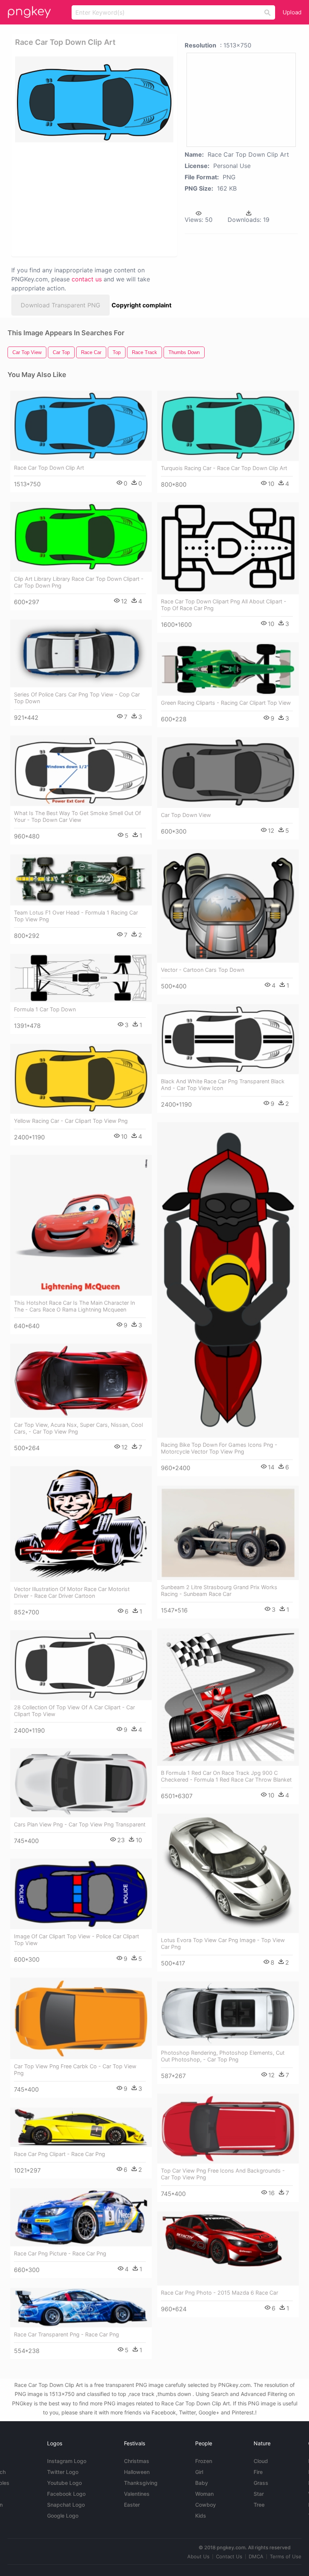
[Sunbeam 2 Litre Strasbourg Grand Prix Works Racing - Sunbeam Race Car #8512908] (228, 1533)
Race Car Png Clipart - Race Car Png (60, 2154)
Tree (259, 2505)
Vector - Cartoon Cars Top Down (203, 970)
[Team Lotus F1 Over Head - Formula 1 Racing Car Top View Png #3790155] (81, 880)
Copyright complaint (141, 305)
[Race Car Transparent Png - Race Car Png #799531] (81, 2307)
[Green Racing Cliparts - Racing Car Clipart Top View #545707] (228, 669)
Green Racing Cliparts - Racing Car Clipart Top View (226, 703)
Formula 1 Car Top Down (45, 1009)
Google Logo (63, 2516)
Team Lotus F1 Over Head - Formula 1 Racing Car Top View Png (76, 916)
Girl (199, 2472)
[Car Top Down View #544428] (228, 773)
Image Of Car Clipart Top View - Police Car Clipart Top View (76, 1940)
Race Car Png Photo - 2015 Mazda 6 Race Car (220, 2293)
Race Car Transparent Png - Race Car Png (67, 2334)
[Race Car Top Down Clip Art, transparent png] (94, 99)
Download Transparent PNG (60, 305)
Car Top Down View (186, 815)
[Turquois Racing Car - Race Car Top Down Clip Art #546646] (228, 426)
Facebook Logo (66, 2494)
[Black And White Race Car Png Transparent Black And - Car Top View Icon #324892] (228, 1039)
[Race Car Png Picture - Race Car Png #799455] (81, 2217)
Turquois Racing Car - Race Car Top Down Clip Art (224, 468)
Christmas (137, 2461)
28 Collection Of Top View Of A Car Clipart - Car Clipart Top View (74, 1711)
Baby (202, 2483)
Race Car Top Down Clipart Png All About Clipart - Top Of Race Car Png (224, 605)
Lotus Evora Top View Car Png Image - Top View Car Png (223, 1943)
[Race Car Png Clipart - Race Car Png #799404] (81, 2127)
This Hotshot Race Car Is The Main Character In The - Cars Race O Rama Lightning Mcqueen (74, 1306)
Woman (204, 2494)
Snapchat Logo (66, 2505)
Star (259, 2494)
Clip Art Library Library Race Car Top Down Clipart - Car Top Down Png (79, 582)
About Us (198, 2556)
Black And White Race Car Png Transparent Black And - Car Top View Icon (223, 1085)
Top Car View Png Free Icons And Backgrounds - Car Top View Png (223, 2174)
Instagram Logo (67, 2461)
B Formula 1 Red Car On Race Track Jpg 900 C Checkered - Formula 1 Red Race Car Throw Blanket (226, 1776)
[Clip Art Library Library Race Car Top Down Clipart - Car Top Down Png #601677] (81, 537)
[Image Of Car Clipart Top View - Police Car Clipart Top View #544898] (81, 1894)
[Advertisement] (92, 199)
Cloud (261, 2461)
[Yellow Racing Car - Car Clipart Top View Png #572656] (81, 1079)
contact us (87, 279)
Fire (258, 2472)
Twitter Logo (63, 2472)
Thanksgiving (141, 2483)
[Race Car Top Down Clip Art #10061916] (81, 425)
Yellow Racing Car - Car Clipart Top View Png (71, 1121)
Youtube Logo (64, 2483)
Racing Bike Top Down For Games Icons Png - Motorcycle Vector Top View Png (219, 1448)
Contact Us (229, 2556)
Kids (201, 2516)
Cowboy (206, 2505)
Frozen (204, 2461)
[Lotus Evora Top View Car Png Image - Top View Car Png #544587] (228, 1873)
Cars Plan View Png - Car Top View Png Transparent (80, 1824)
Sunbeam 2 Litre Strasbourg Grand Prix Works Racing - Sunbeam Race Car (219, 1590)
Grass (261, 2483)
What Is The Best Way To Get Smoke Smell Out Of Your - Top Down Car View (77, 816)
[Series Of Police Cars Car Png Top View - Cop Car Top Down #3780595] (81, 653)
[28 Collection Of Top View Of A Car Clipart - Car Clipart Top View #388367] (81, 1665)
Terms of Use (286, 2556)
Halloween (137, 2472)
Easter (132, 2505)
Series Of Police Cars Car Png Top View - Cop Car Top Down (77, 698)
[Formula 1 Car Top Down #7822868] (81, 978)
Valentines (137, 2494)
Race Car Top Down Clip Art (49, 468)
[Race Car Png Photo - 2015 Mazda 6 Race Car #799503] (228, 2248)
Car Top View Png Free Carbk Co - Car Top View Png (75, 2070)
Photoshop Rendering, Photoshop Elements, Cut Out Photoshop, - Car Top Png (223, 2056)
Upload (292, 12)
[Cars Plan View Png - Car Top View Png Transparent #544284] (81, 1783)
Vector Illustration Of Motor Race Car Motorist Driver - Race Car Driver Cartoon (72, 1592)
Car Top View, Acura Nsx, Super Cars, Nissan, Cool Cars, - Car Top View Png (78, 1428)
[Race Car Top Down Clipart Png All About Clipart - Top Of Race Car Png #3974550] (228, 548)
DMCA (256, 2556)
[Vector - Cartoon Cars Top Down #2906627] (228, 906)
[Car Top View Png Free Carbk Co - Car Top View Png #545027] (81, 2018)
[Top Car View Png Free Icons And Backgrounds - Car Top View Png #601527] (228, 2128)
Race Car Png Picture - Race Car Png (60, 2253)
